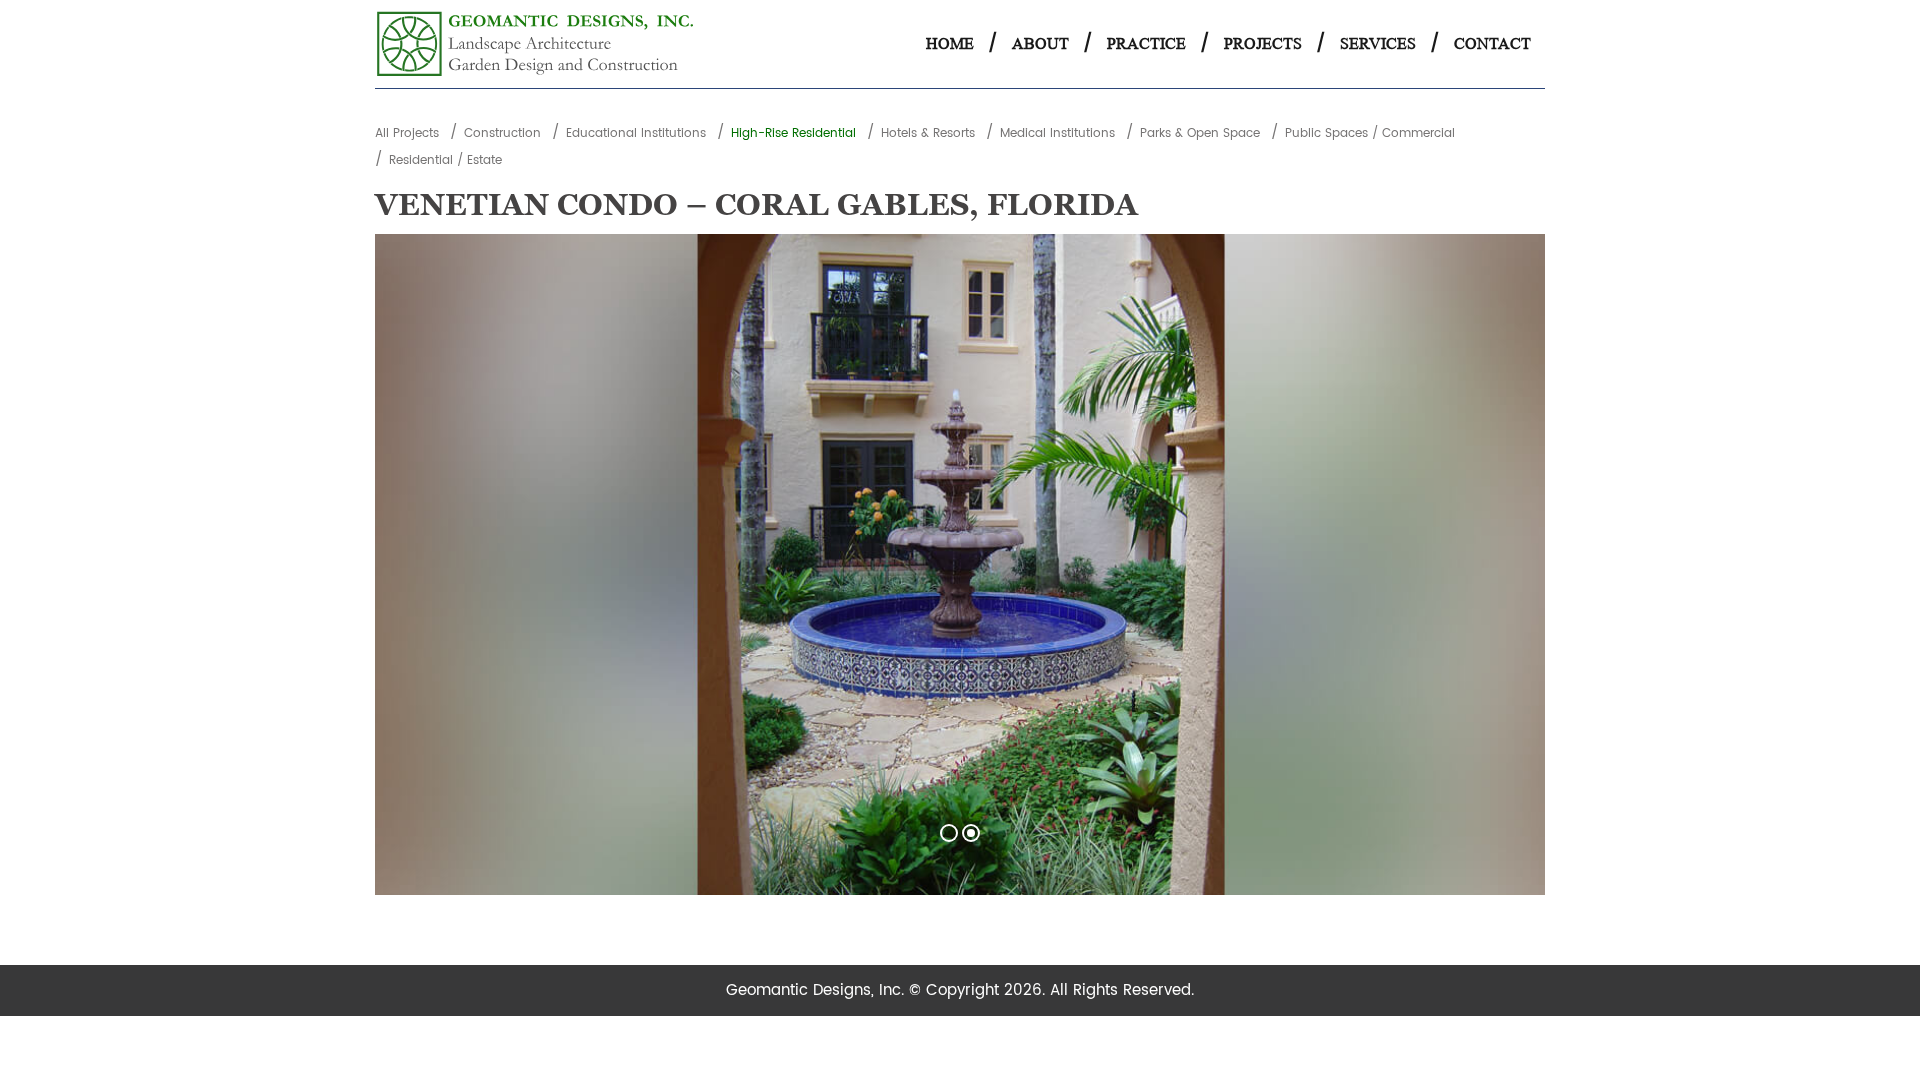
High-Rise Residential (793, 133)
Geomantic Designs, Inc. (817, 990)
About (1040, 43)
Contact (1492, 43)
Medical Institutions (1057, 133)
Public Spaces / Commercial (1370, 133)
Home (950, 43)
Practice (1146, 43)
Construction (502, 133)
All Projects (407, 133)
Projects (1263, 43)
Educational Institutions (636, 133)
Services (1378, 43)
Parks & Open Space (1200, 133)
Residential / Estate (445, 160)
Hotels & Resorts (928, 133)
